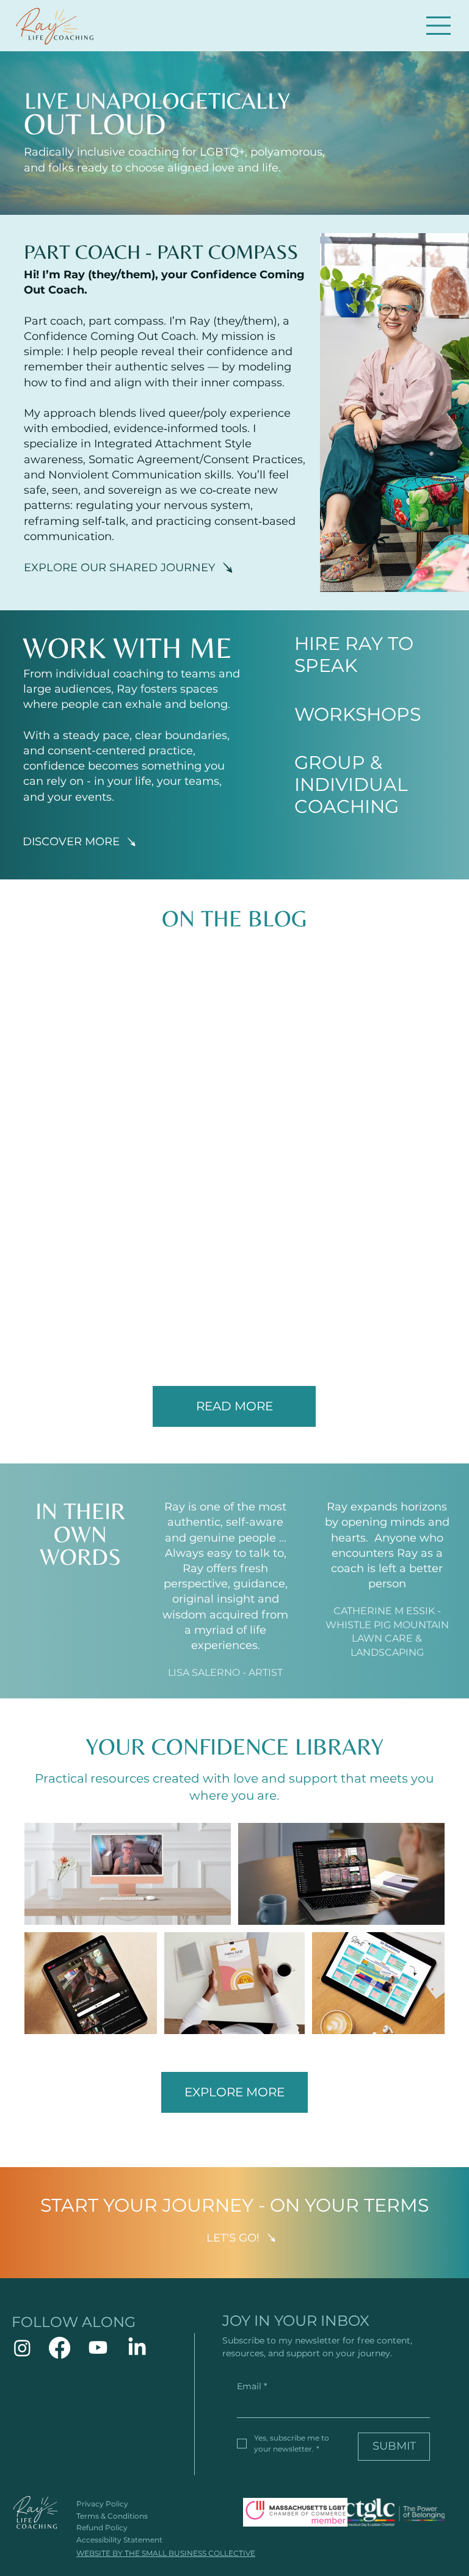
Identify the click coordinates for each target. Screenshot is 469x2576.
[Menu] (439, 26)
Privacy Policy (102, 2504)
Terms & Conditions (112, 2516)
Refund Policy (102, 2527)
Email (252, 2386)
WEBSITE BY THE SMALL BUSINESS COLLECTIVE (166, 2553)
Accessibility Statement (119, 2540)
